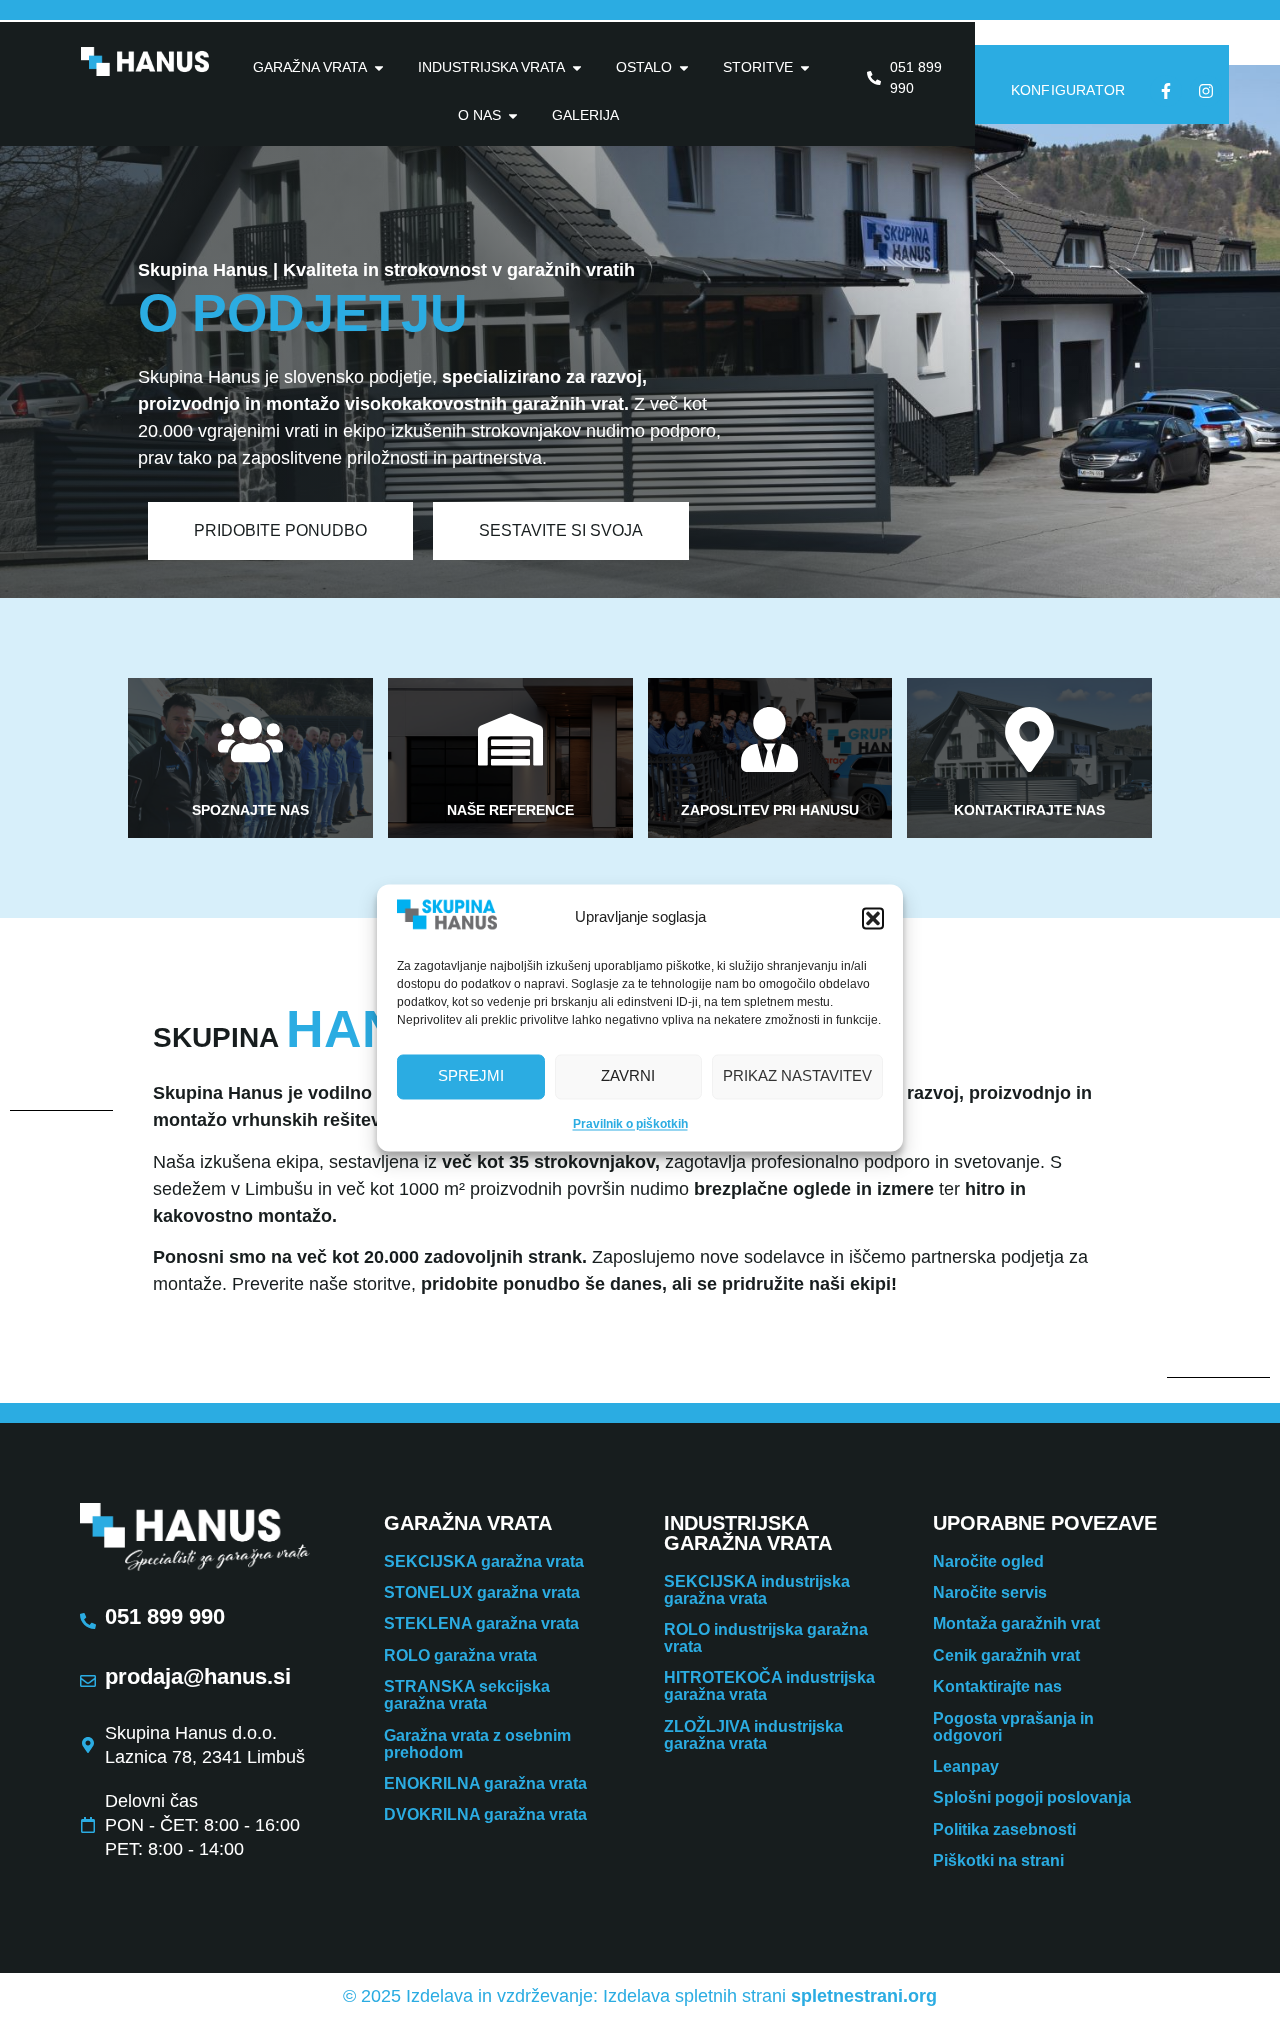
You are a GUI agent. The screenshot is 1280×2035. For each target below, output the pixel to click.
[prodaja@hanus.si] (88, 1681)
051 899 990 (165, 1616)
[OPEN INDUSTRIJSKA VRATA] (577, 67)
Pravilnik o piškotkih (630, 1124)
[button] (873, 918)
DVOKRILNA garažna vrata (485, 1814)
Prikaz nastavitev (797, 1076)
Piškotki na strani (998, 1860)
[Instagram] (1206, 91)
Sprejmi (471, 1076)
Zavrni (628, 1076)
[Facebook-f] (1166, 91)
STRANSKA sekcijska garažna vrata (467, 1695)
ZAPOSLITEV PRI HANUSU (770, 810)
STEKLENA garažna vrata (481, 1623)
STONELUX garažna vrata (482, 1592)
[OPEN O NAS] (513, 115)
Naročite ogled (988, 1561)
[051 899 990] (88, 1621)
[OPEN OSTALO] (684, 67)
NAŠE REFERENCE (510, 810)
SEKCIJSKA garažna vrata (484, 1561)
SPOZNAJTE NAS (250, 810)
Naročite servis (990, 1592)
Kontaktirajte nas (997, 1686)
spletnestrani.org (864, 1996)
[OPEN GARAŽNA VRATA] (379, 67)
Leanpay (966, 1766)
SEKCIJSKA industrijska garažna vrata (757, 1590)
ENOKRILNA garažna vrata (485, 1783)
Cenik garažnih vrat (1006, 1655)
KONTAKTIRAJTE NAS (1029, 810)
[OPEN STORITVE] (805, 67)
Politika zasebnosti (1004, 1829)
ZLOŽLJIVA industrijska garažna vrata (753, 1735)
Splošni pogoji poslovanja (1032, 1797)
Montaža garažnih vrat (1016, 1623)
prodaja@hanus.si (198, 1676)
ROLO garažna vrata (460, 1655)
